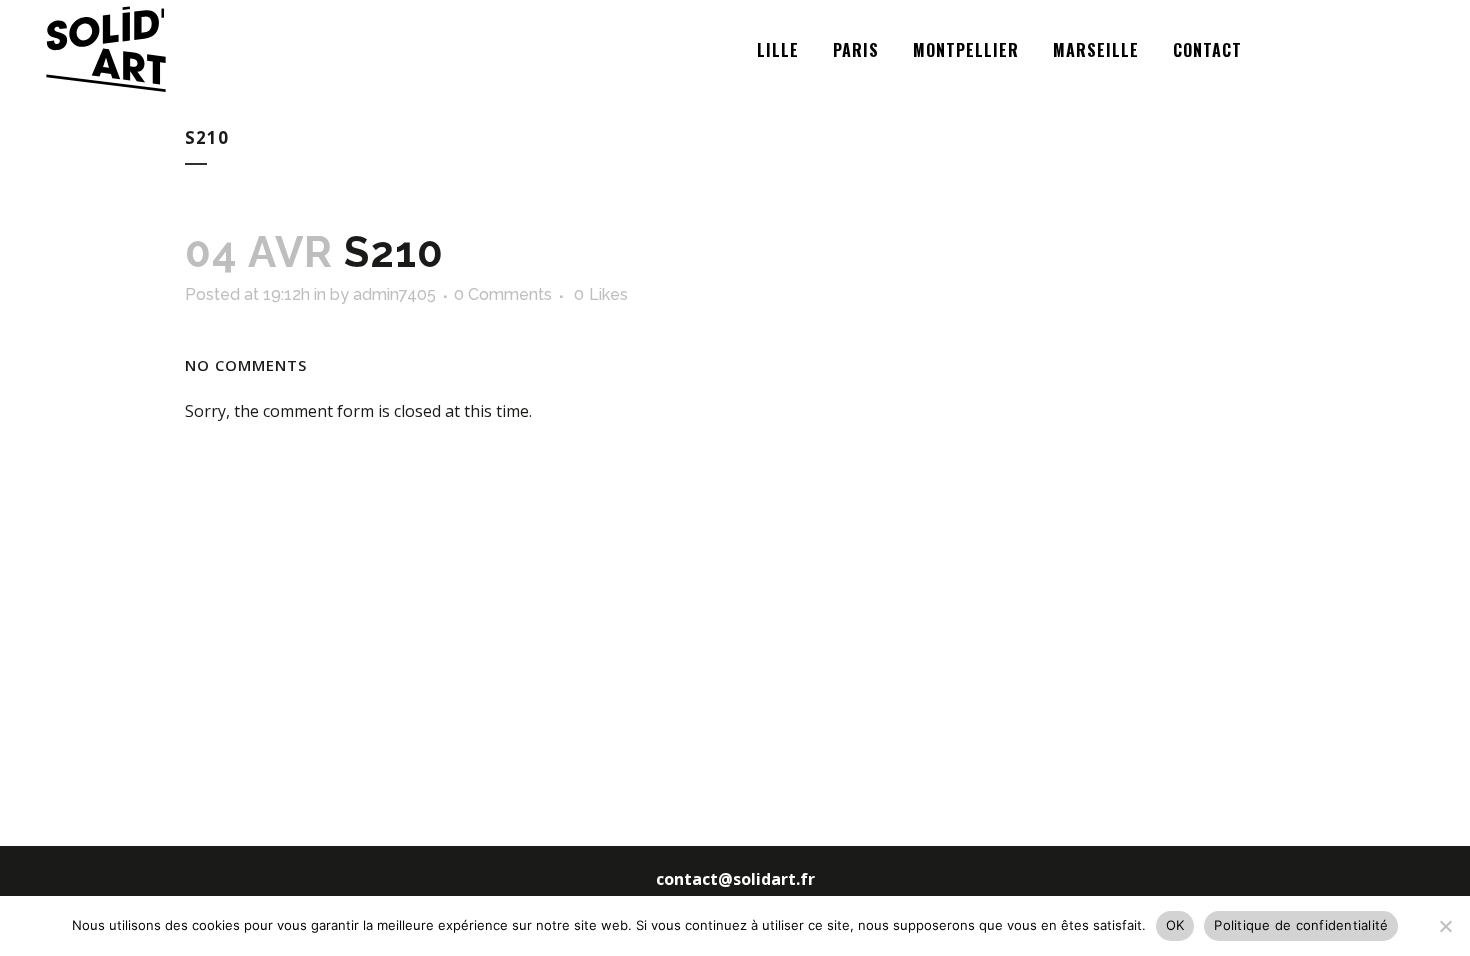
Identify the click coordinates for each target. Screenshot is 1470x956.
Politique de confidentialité (1301, 925)
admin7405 (394, 294)
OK (1175, 925)
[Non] (1445, 926)
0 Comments (503, 294)
